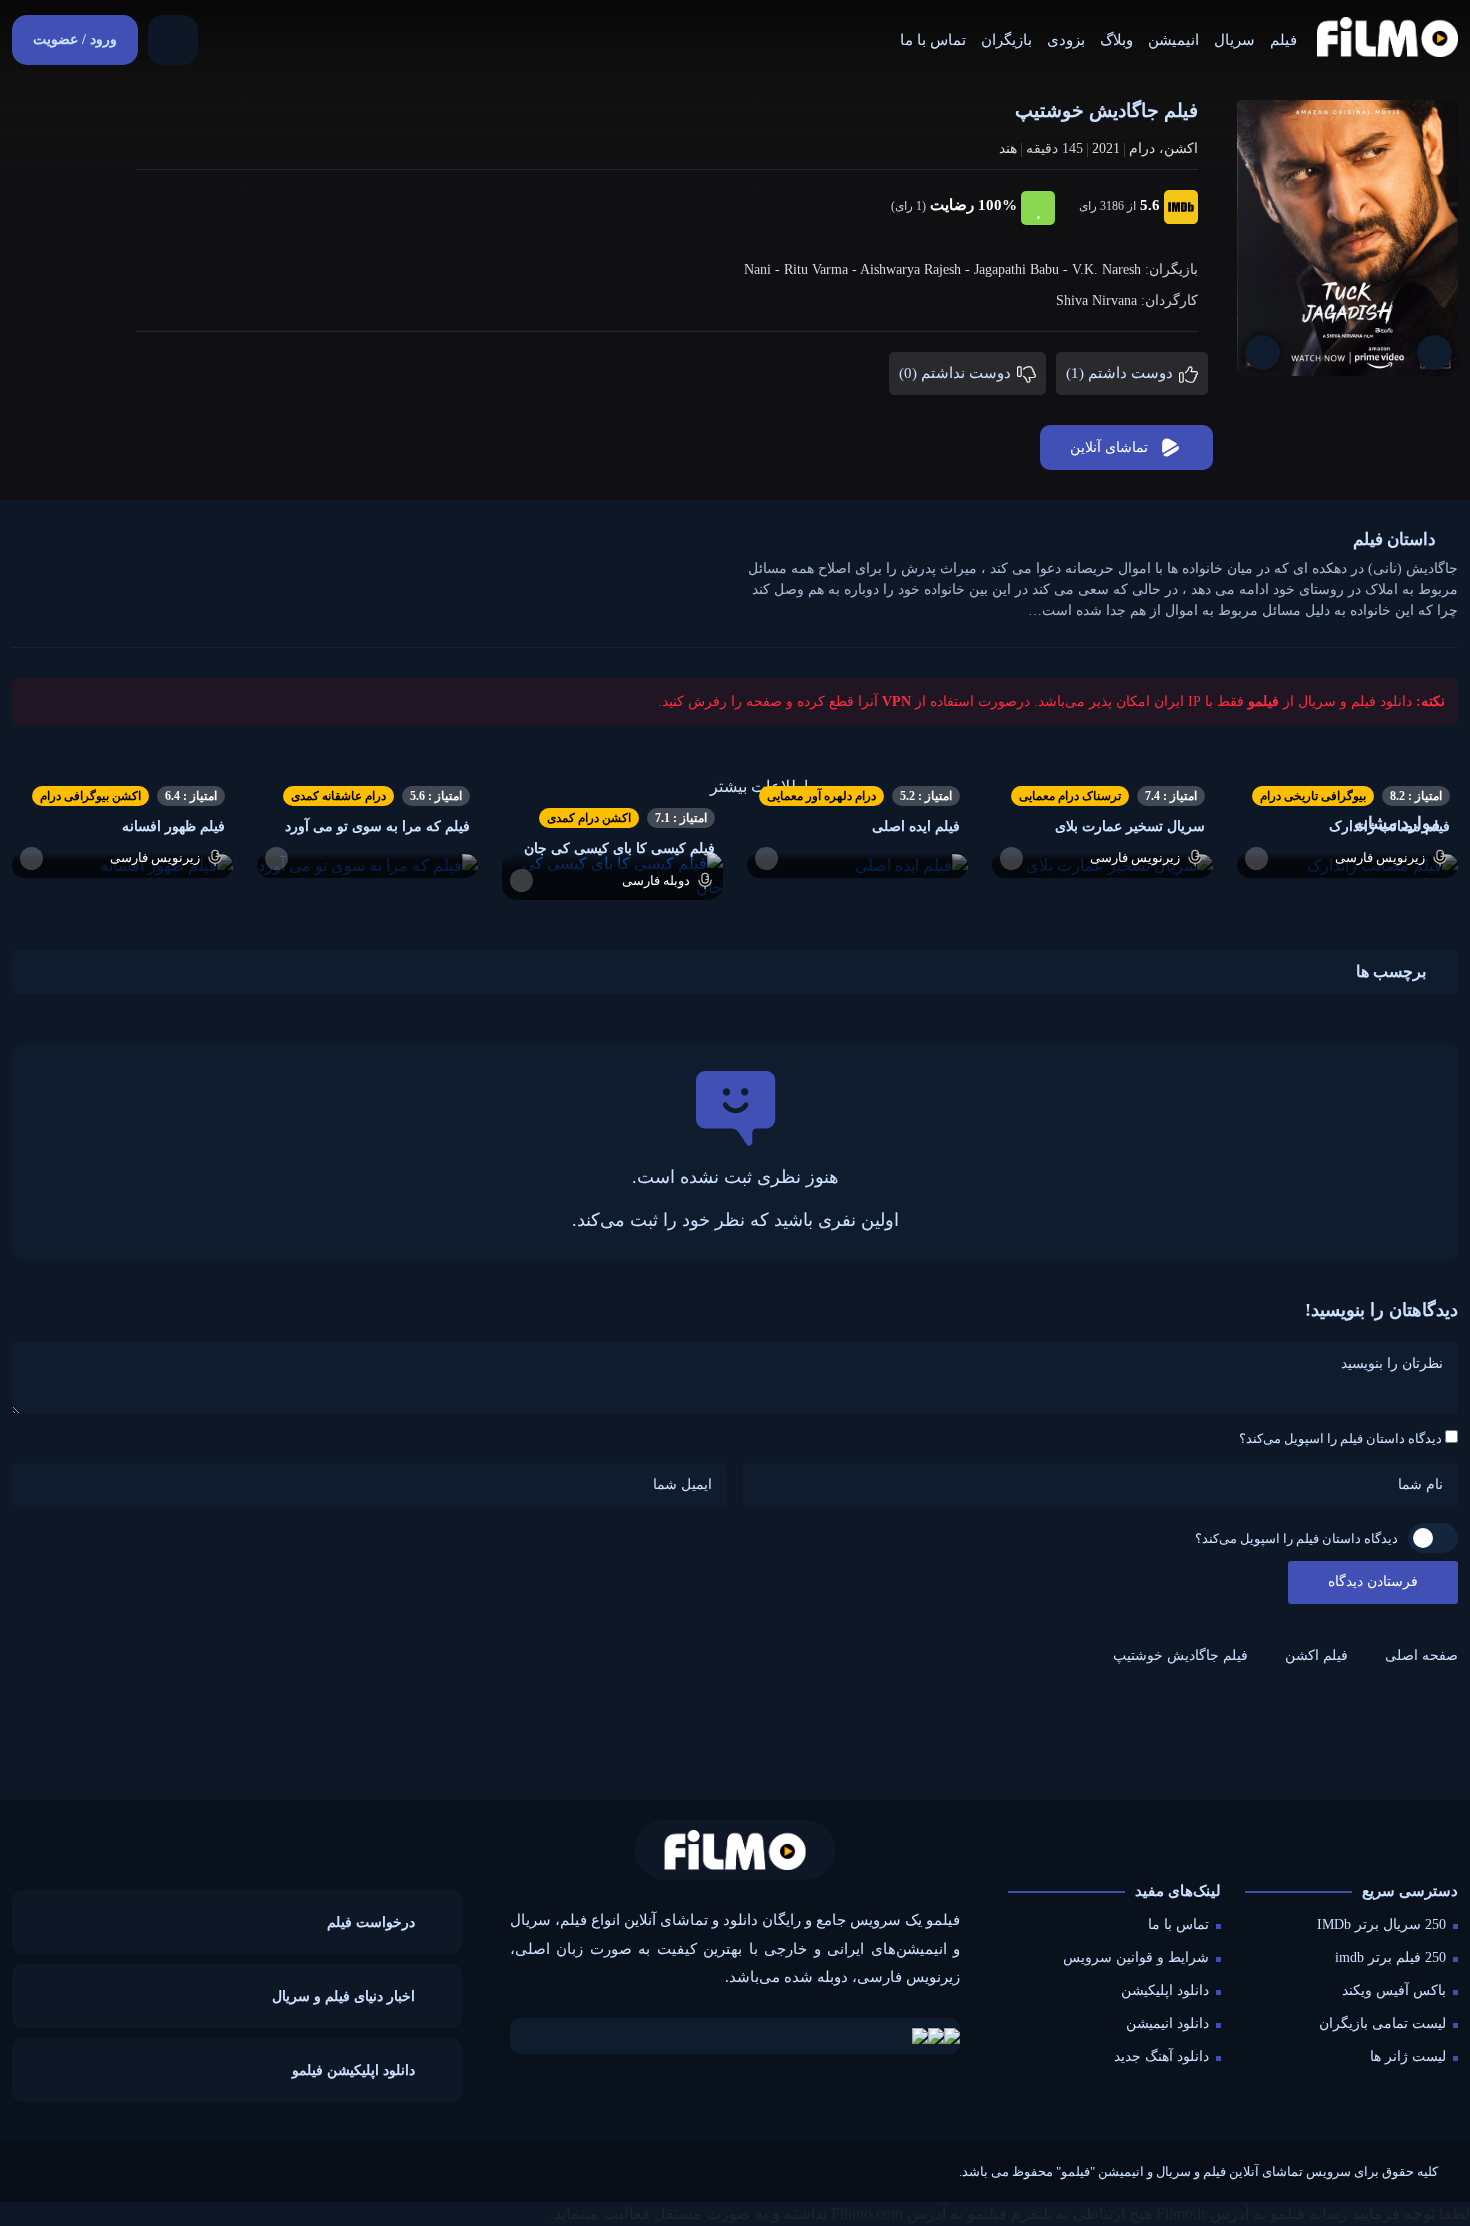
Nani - (764, 269)
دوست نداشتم (957, 373)
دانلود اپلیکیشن (1165, 1990)
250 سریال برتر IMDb (1381, 1924)
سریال (1234, 40)
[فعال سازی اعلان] (1262, 352)
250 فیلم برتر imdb (1390, 1957)
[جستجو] (173, 40)
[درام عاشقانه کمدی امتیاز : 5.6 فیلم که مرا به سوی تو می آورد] (367, 864)
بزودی (1066, 40)
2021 (1106, 148)
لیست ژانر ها (1408, 2056)
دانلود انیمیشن (1167, 2023)
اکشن (1181, 148)
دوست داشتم (1121, 373)
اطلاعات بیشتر (759, 786)
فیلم (1283, 40)
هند (1008, 148)
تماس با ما (933, 40)
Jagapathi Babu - (1023, 269)
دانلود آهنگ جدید (1161, 2056)
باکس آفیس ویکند (1394, 1990)
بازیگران (1006, 40)
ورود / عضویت (75, 39)
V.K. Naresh (1106, 269)
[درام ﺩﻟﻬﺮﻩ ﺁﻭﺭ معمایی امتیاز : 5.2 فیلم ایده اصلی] (857, 864)
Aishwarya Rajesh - (917, 269)
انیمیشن (1173, 40)
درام (1142, 148)
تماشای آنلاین (1109, 447)
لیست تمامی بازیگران (1382, 2023)
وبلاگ (1116, 40)
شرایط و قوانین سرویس (1136, 1957)
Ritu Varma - (822, 269)
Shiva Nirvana (1096, 300)
